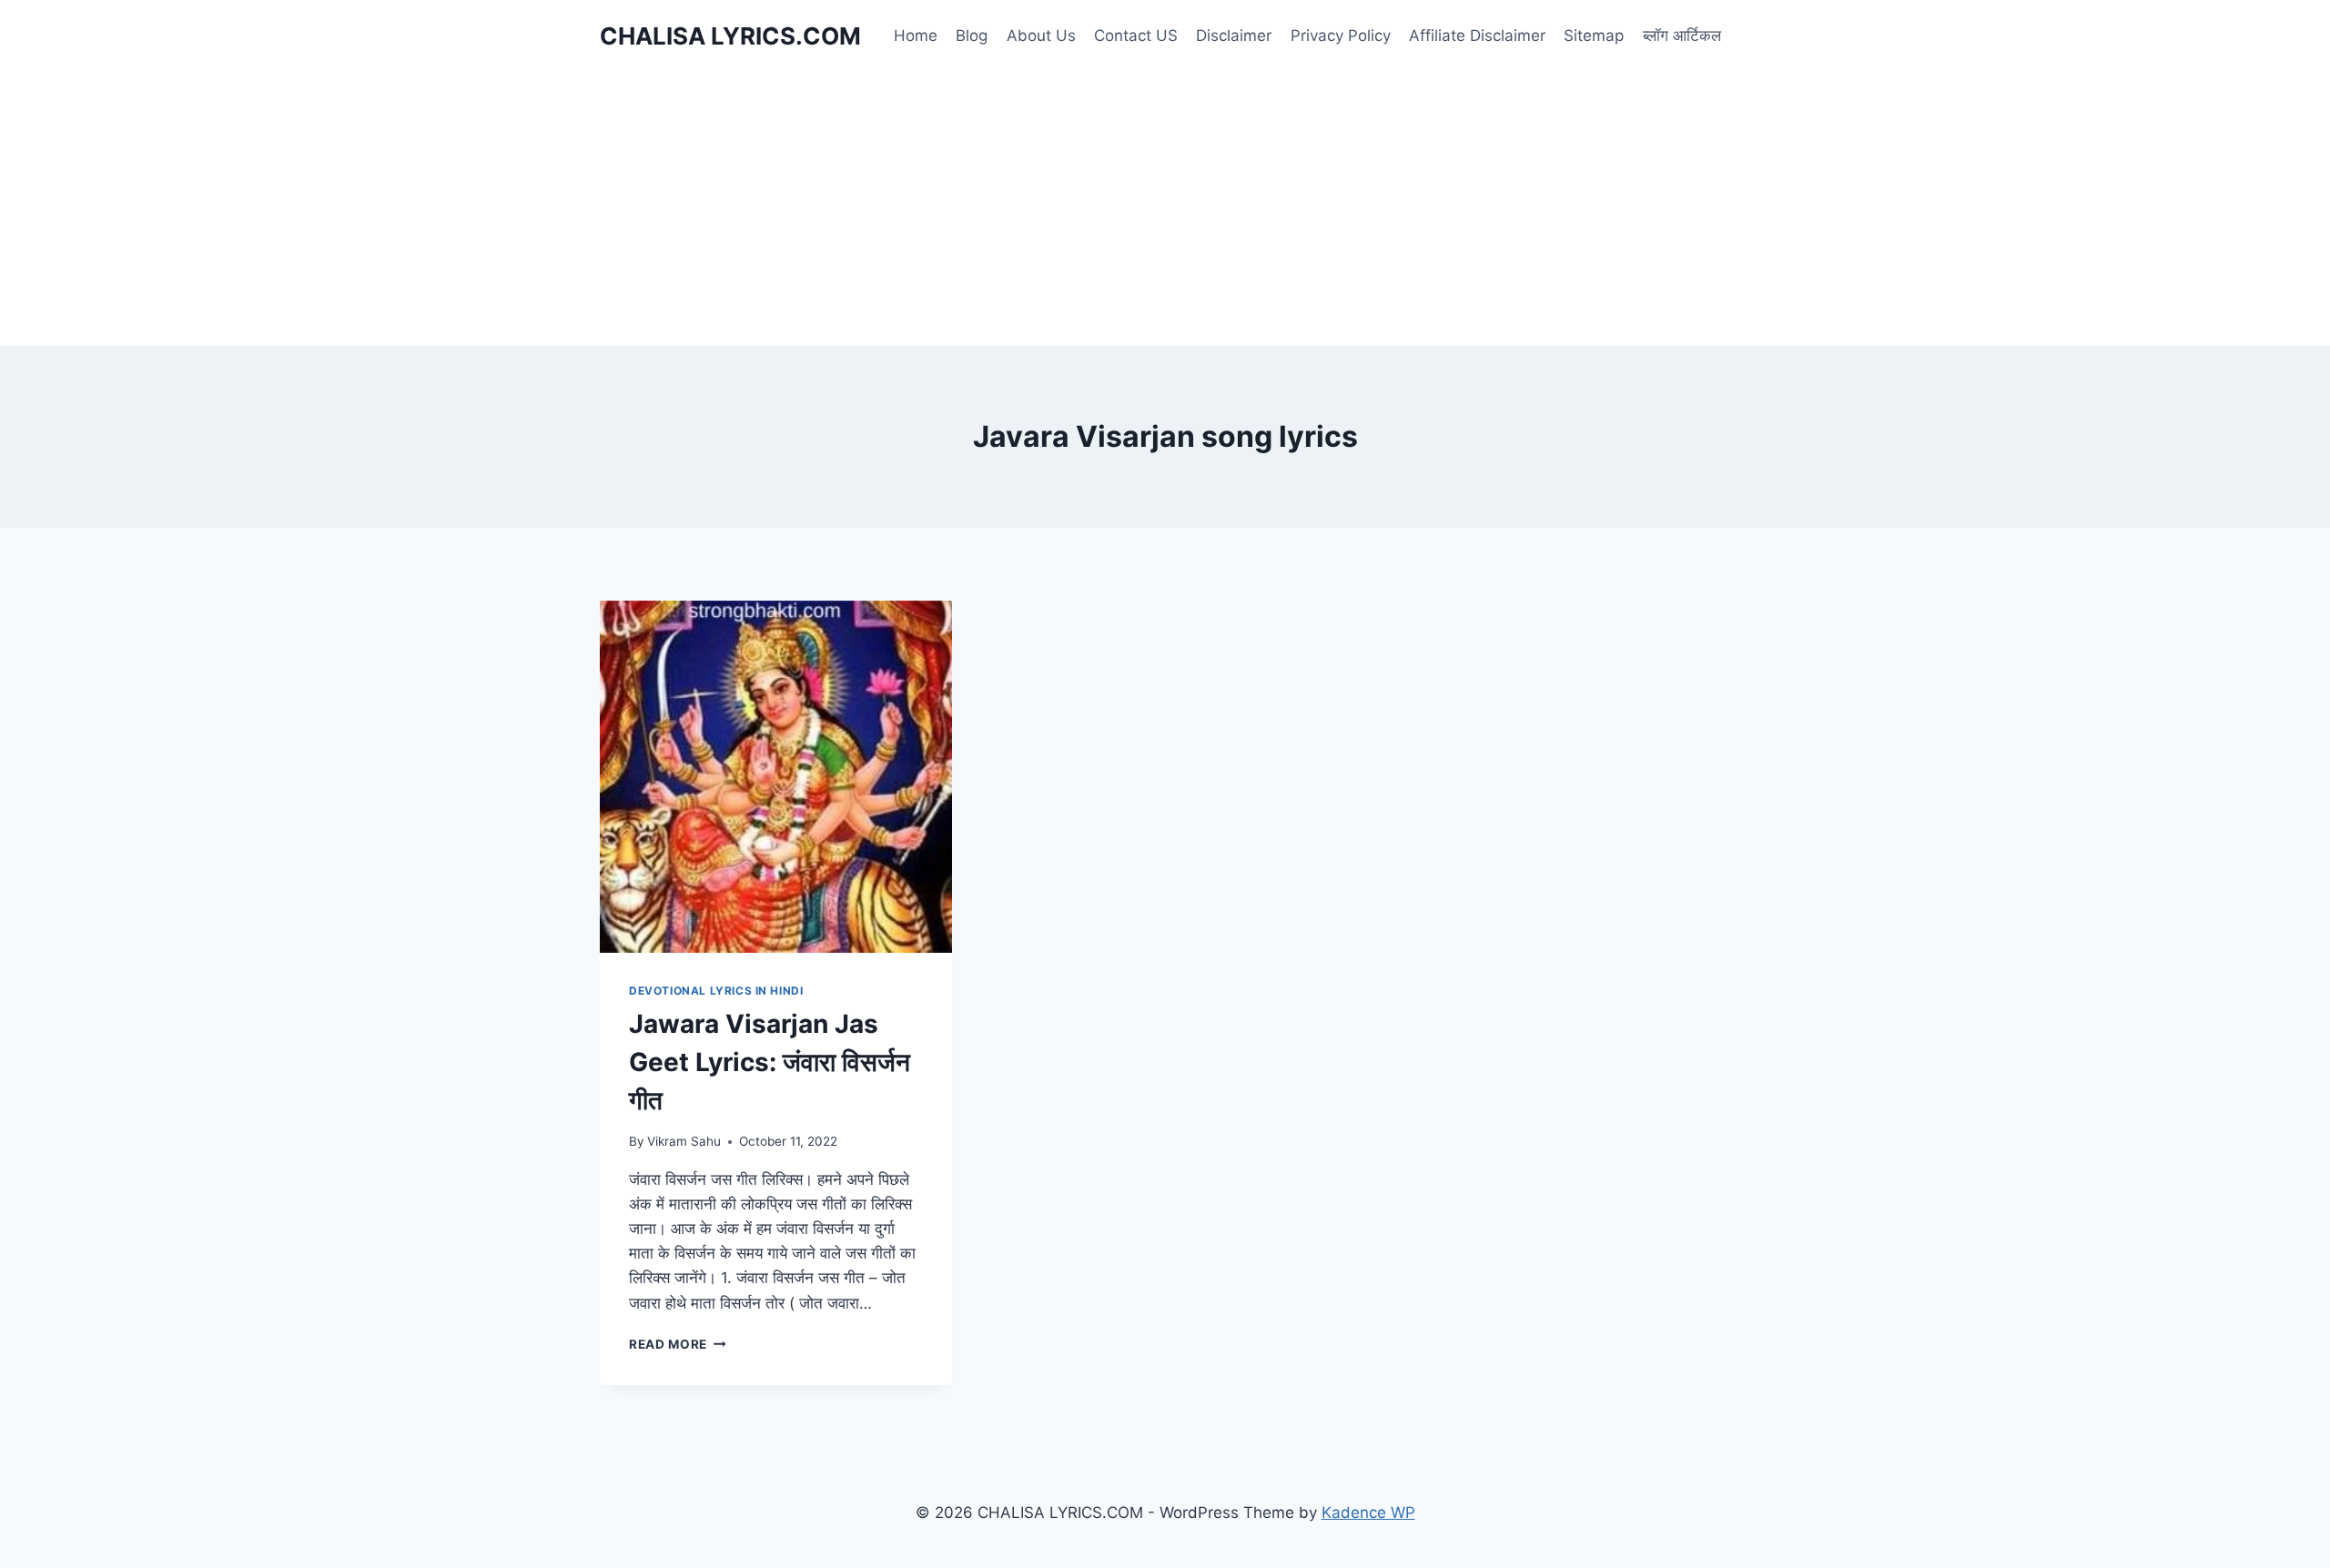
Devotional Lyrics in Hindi (716, 991)
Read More (678, 1344)
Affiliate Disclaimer (1477, 35)
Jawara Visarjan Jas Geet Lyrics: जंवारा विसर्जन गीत (770, 1062)
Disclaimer (1234, 35)
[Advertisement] (1165, 209)
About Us (1041, 35)
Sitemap (1594, 35)
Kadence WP (1368, 1512)
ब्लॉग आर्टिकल (1682, 35)
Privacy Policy (1341, 35)
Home (916, 35)
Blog (972, 35)
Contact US (1136, 35)
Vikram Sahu (684, 1141)
